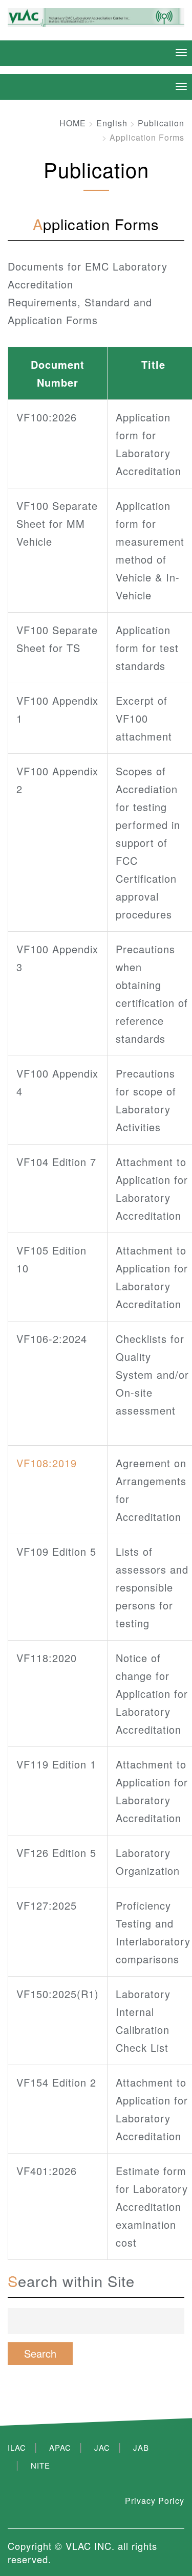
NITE (40, 2465)
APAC (60, 2447)
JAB (141, 2447)
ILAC (17, 2447)
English (112, 123)
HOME (73, 123)
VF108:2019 (47, 1463)
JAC (102, 2447)
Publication (161, 123)
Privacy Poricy (155, 2501)
